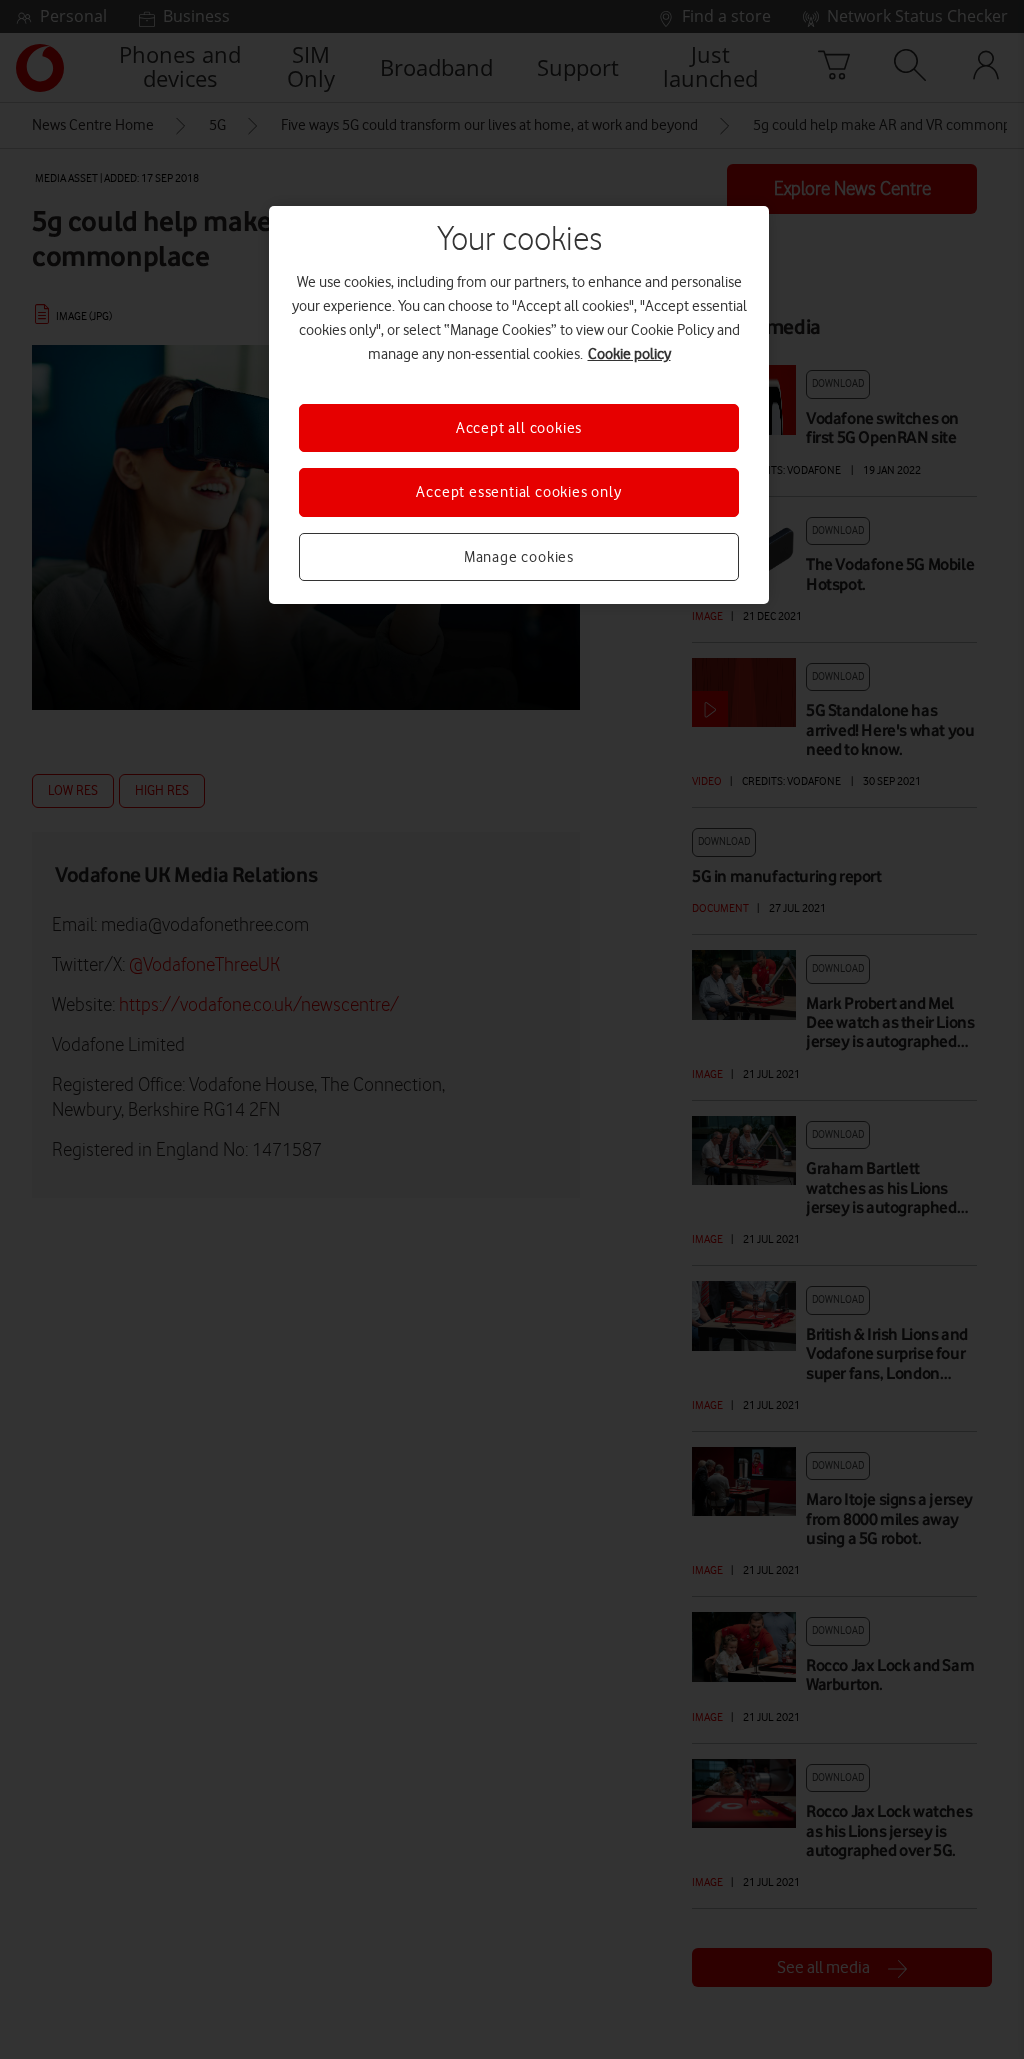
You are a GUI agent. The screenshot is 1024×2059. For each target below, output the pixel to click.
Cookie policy (629, 354)
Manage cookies (519, 557)
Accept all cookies (519, 428)
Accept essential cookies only (518, 492)
